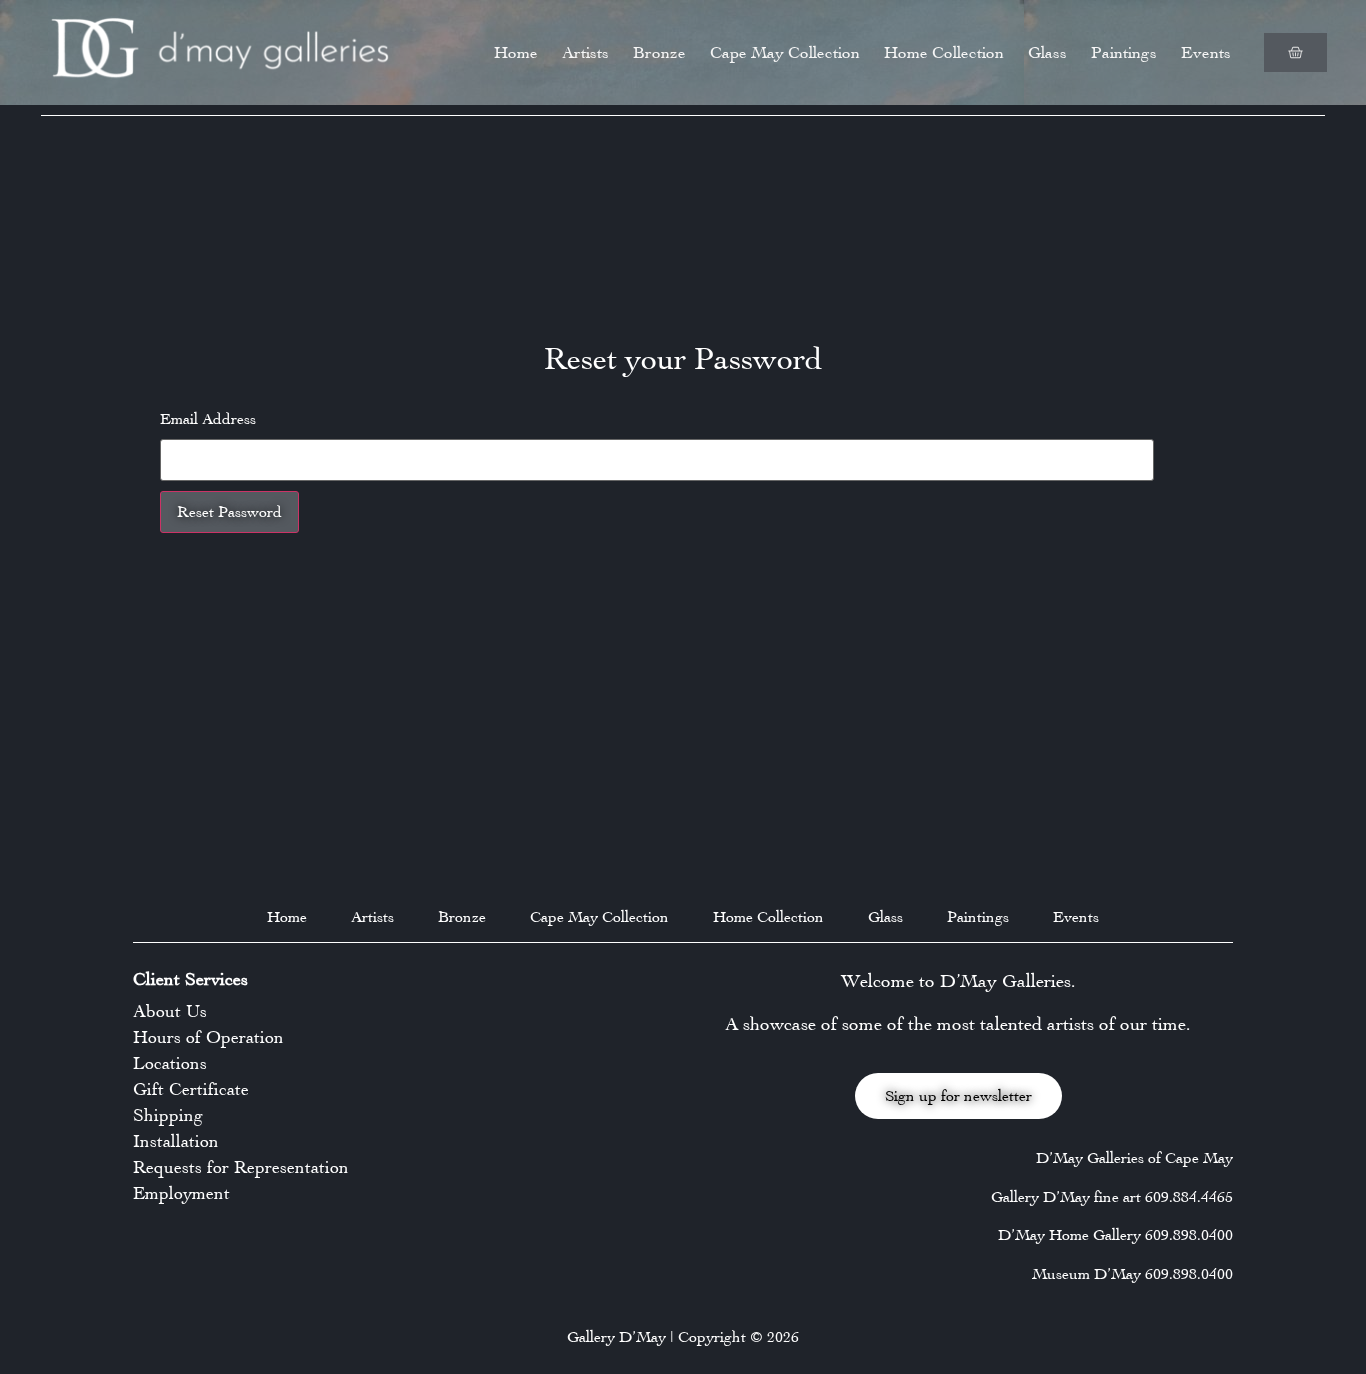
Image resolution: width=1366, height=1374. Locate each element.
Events (1206, 52)
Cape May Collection (785, 52)
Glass (1047, 52)
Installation (176, 1141)
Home (516, 52)
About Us (170, 1011)
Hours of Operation (208, 1037)
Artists (585, 52)
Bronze (659, 52)
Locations (170, 1063)
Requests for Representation (241, 1167)
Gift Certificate (191, 1089)
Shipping (168, 1115)
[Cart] (1295, 52)
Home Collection (944, 52)
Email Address (208, 419)
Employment (181, 1193)
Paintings (1124, 52)
